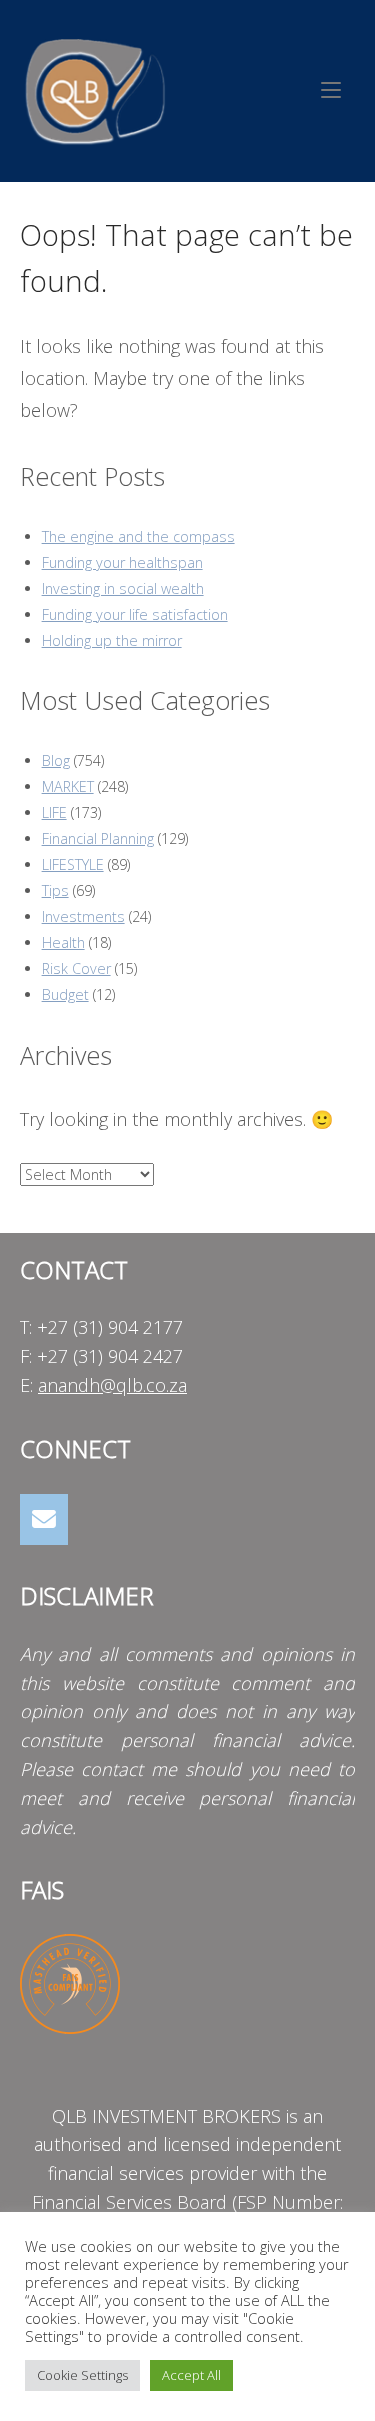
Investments (83, 916)
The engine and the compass (138, 536)
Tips (55, 890)
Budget (65, 994)
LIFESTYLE (73, 864)
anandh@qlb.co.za (112, 1385)
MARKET (68, 786)
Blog (56, 760)
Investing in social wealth (123, 588)
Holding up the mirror (112, 640)
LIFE (54, 812)
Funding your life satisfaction (135, 614)
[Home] (95, 88)
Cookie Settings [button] (82, 2375)
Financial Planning (98, 838)
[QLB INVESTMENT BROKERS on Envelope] (44, 1519)
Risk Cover (76, 968)
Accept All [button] (191, 2375)
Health (63, 942)
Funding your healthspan (122, 562)
